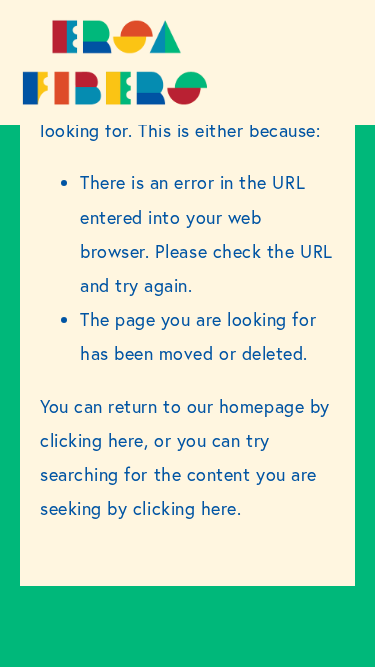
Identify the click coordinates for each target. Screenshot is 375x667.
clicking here (92, 440)
